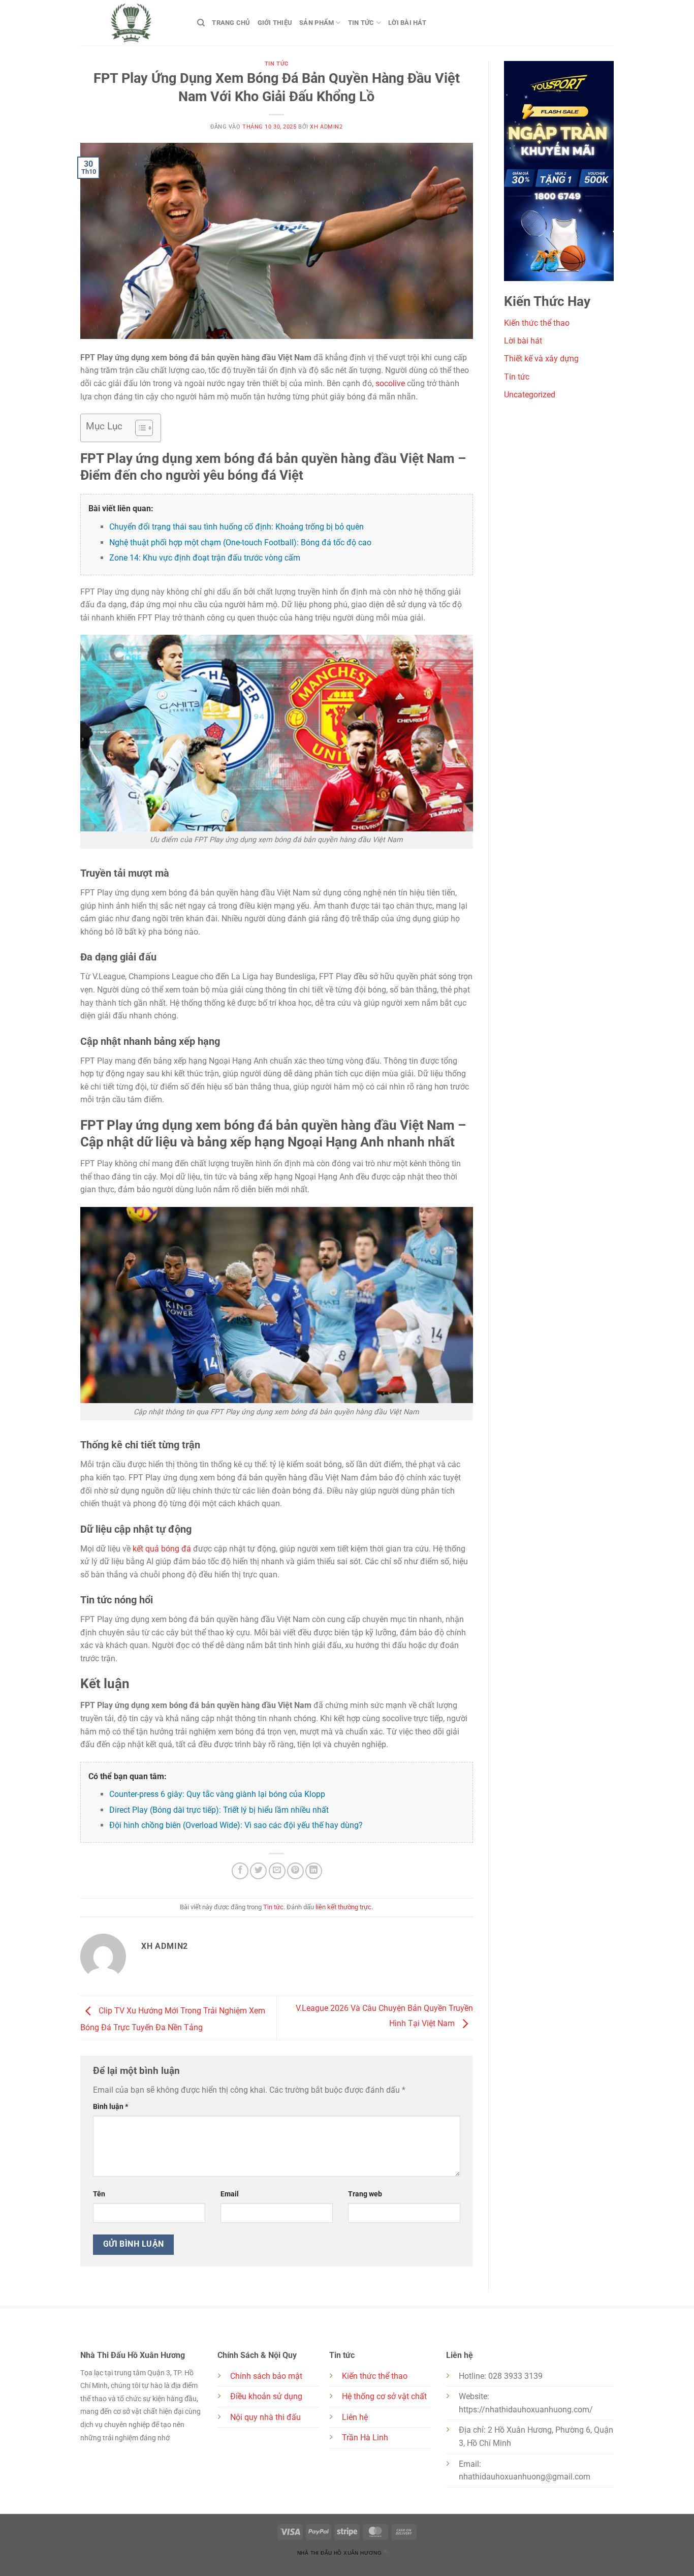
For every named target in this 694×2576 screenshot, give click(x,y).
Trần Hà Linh (365, 2438)
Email (230, 2194)
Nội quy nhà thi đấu (265, 2417)
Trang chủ (231, 23)
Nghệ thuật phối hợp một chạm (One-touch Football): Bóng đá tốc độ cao (240, 542)
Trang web (365, 2194)
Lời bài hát (407, 23)
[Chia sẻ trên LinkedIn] (314, 1871)
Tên (99, 2194)
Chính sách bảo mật (266, 2376)
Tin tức (361, 23)
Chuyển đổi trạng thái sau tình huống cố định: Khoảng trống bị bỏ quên (236, 527)
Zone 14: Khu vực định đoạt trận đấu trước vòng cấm (205, 558)
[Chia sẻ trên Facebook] (240, 1871)
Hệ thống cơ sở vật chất (384, 2396)
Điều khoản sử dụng (266, 2396)
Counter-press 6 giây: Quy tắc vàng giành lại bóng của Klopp (217, 1794)
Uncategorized (530, 395)
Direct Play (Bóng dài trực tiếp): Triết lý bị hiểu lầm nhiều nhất (219, 1810)
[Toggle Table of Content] (139, 428)
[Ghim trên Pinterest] (295, 1871)
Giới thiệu (275, 23)
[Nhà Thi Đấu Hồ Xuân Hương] (131, 23)
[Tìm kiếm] (201, 23)
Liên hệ (355, 2417)
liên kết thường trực (343, 1907)
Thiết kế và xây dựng (541, 359)
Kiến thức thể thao (537, 323)
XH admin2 (326, 127)
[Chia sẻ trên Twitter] (258, 1871)
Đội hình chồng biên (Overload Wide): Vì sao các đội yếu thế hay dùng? (236, 1825)
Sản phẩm (317, 23)
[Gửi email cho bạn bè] (277, 1871)
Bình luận (111, 2107)
